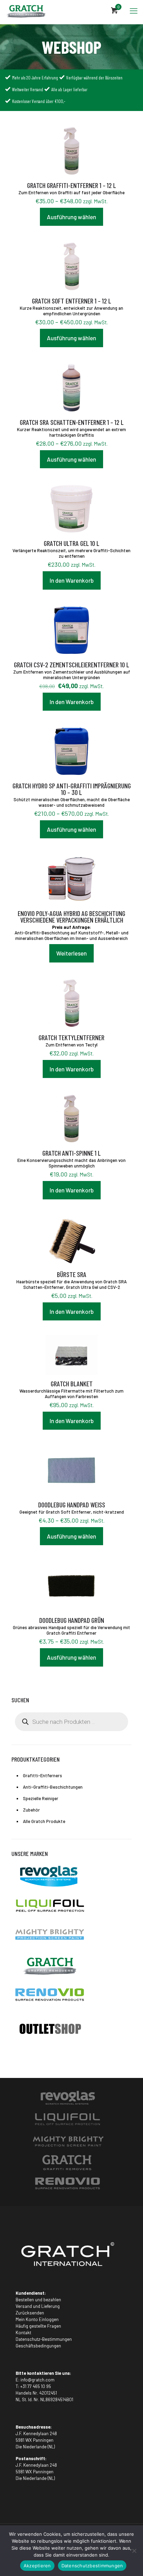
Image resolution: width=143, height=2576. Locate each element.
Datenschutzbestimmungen (92, 2566)
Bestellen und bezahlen (38, 2300)
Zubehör (31, 1810)
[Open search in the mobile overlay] (71, 1722)
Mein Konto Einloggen (37, 2319)
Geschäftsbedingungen (38, 2346)
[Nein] (134, 2551)
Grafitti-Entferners (43, 1775)
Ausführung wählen (71, 217)
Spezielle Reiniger (41, 1798)
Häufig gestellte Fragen (38, 2326)
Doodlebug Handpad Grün (72, 1620)
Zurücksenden (30, 2313)
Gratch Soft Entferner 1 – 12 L (71, 301)
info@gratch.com (37, 2380)
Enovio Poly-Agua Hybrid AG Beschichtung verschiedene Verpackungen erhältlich (71, 917)
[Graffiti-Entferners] (26, 10)
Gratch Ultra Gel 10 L (71, 543)
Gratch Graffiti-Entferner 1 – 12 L (71, 185)
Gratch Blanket (72, 1384)
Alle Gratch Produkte (44, 1821)
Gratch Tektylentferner (71, 1037)
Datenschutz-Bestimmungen (44, 2339)
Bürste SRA (72, 1274)
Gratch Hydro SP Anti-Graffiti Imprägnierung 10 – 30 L (72, 789)
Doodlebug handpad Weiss (72, 1505)
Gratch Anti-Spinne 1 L (71, 1153)
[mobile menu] (134, 10)
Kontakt (23, 2333)
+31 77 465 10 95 (36, 2386)
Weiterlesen (71, 953)
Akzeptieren (37, 2566)
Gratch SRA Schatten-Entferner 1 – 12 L (72, 422)
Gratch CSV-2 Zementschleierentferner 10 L (71, 665)
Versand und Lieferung (38, 2306)
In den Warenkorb (72, 580)
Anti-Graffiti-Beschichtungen (53, 1787)
